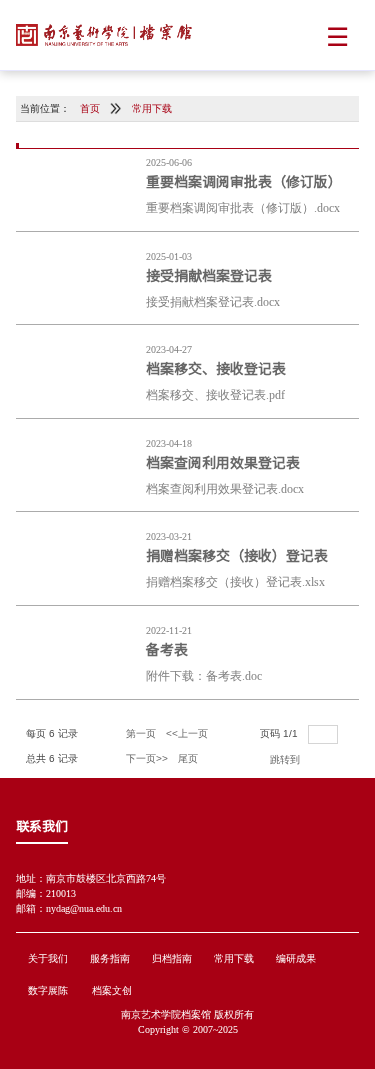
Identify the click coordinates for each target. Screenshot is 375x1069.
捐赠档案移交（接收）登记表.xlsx (235, 582)
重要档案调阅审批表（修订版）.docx (243, 208)
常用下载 (152, 108)
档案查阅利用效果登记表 (223, 462)
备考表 (167, 649)
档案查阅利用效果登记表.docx (225, 489)
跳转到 (286, 759)
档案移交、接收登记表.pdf (215, 395)
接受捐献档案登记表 (209, 275)
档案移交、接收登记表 (216, 368)
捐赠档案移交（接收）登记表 (237, 555)
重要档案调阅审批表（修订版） (244, 181)
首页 (90, 108)
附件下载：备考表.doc (204, 676)
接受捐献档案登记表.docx (213, 302)
